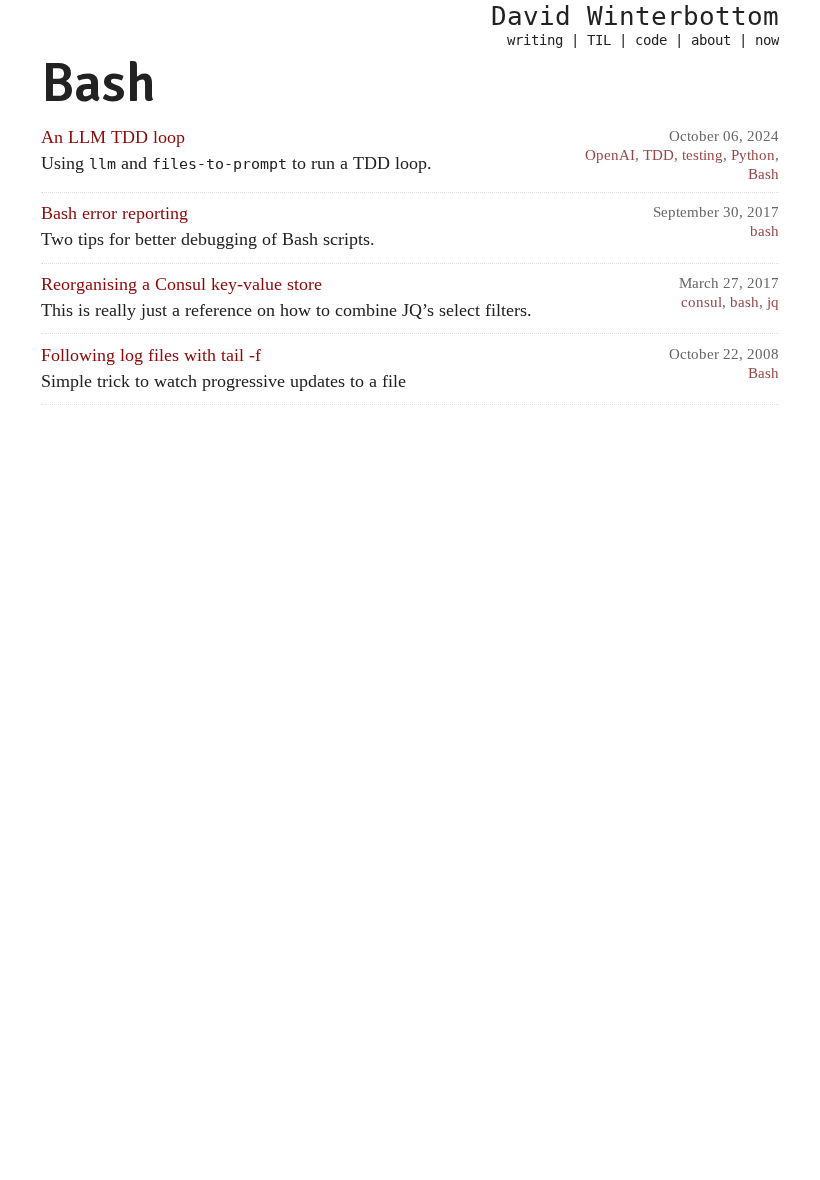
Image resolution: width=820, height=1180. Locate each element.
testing (702, 154)
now (767, 40)
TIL (599, 40)
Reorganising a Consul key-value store (181, 284)
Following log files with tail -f (151, 355)
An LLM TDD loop (113, 137)
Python (753, 154)
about (711, 40)
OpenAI (610, 154)
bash (764, 230)
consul (701, 301)
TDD (658, 154)
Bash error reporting (114, 213)
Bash (763, 173)
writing (535, 40)
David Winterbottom (635, 16)
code (651, 40)
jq (773, 301)
